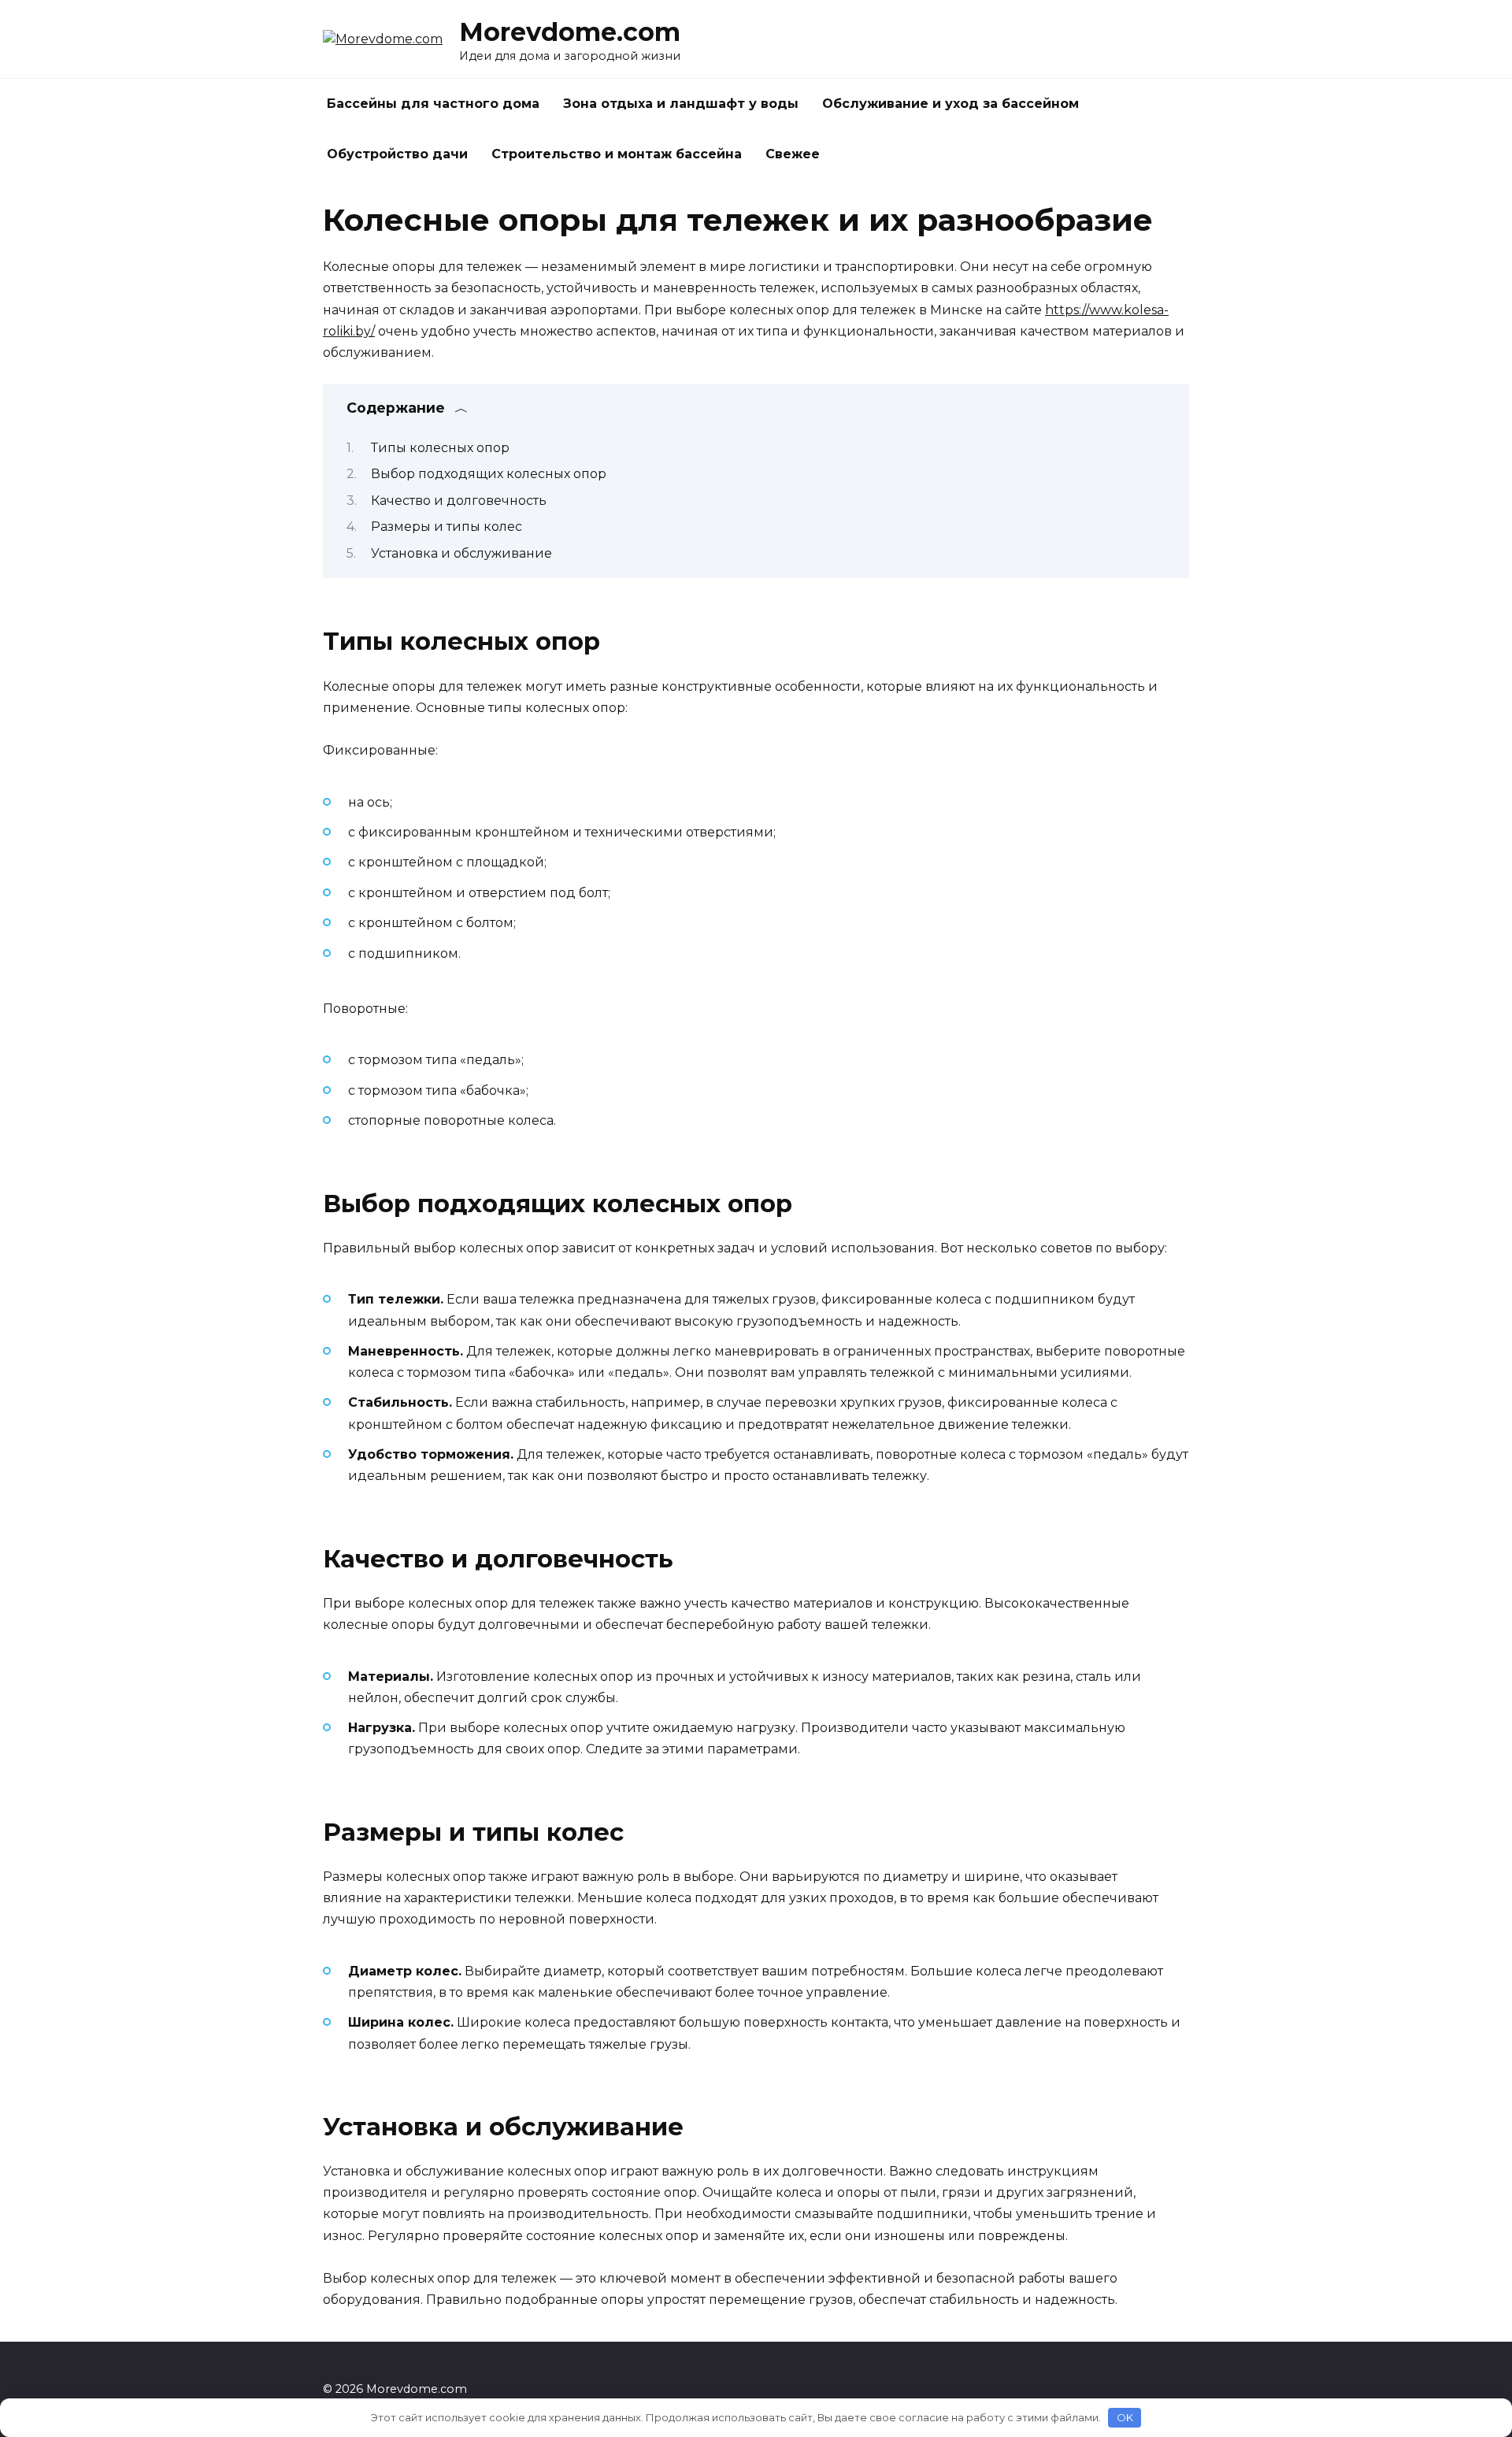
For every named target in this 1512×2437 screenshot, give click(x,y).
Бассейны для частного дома (433, 104)
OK (1125, 2417)
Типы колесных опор (440, 448)
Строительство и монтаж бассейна (617, 154)
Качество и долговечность (459, 501)
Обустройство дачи (397, 154)
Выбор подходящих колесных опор (489, 474)
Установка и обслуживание (461, 553)
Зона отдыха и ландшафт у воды (681, 104)
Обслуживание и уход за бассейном (951, 104)
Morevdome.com (570, 32)
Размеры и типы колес (447, 527)
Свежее (793, 154)
